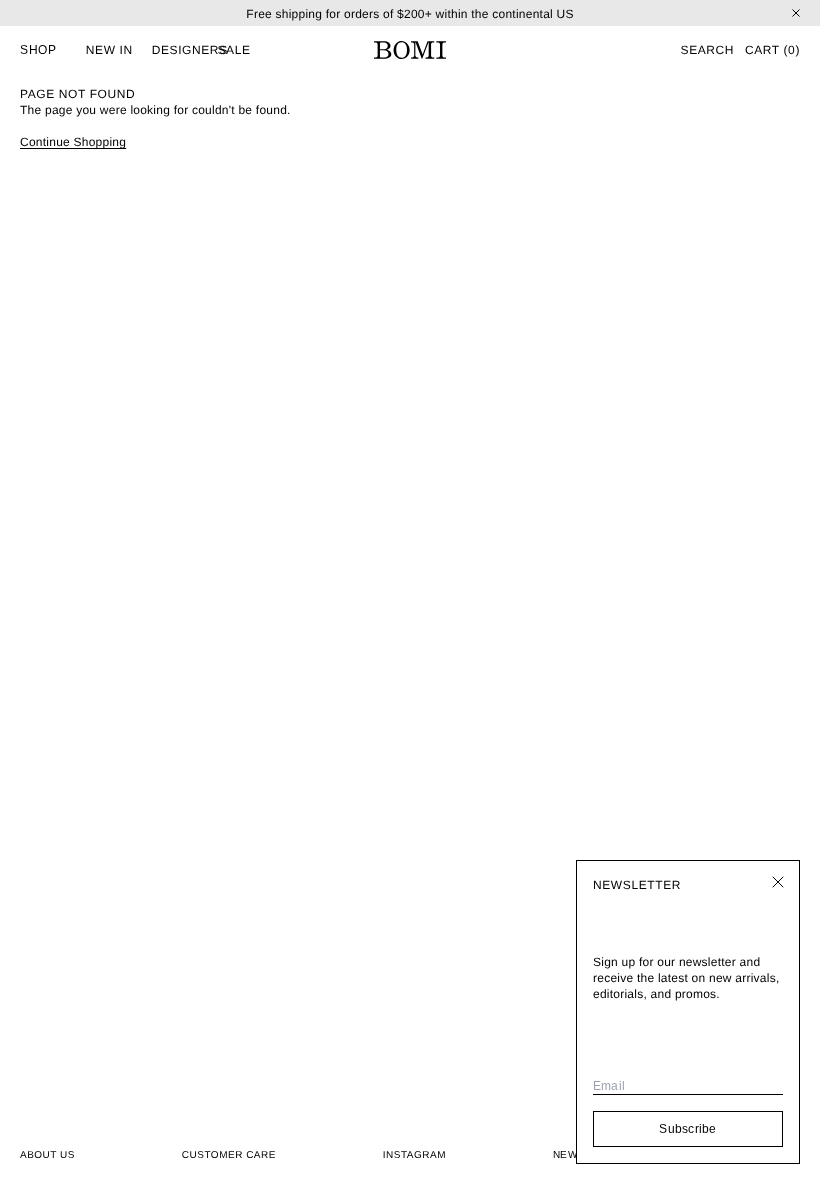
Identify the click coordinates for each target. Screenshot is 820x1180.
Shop (38, 50)
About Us (47, 1155)
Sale (233, 50)
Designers (190, 50)
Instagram (414, 1155)
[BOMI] (410, 50)
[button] (706, 50)
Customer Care (229, 1155)
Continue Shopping (73, 142)
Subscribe (687, 1129)
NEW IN (109, 50)
